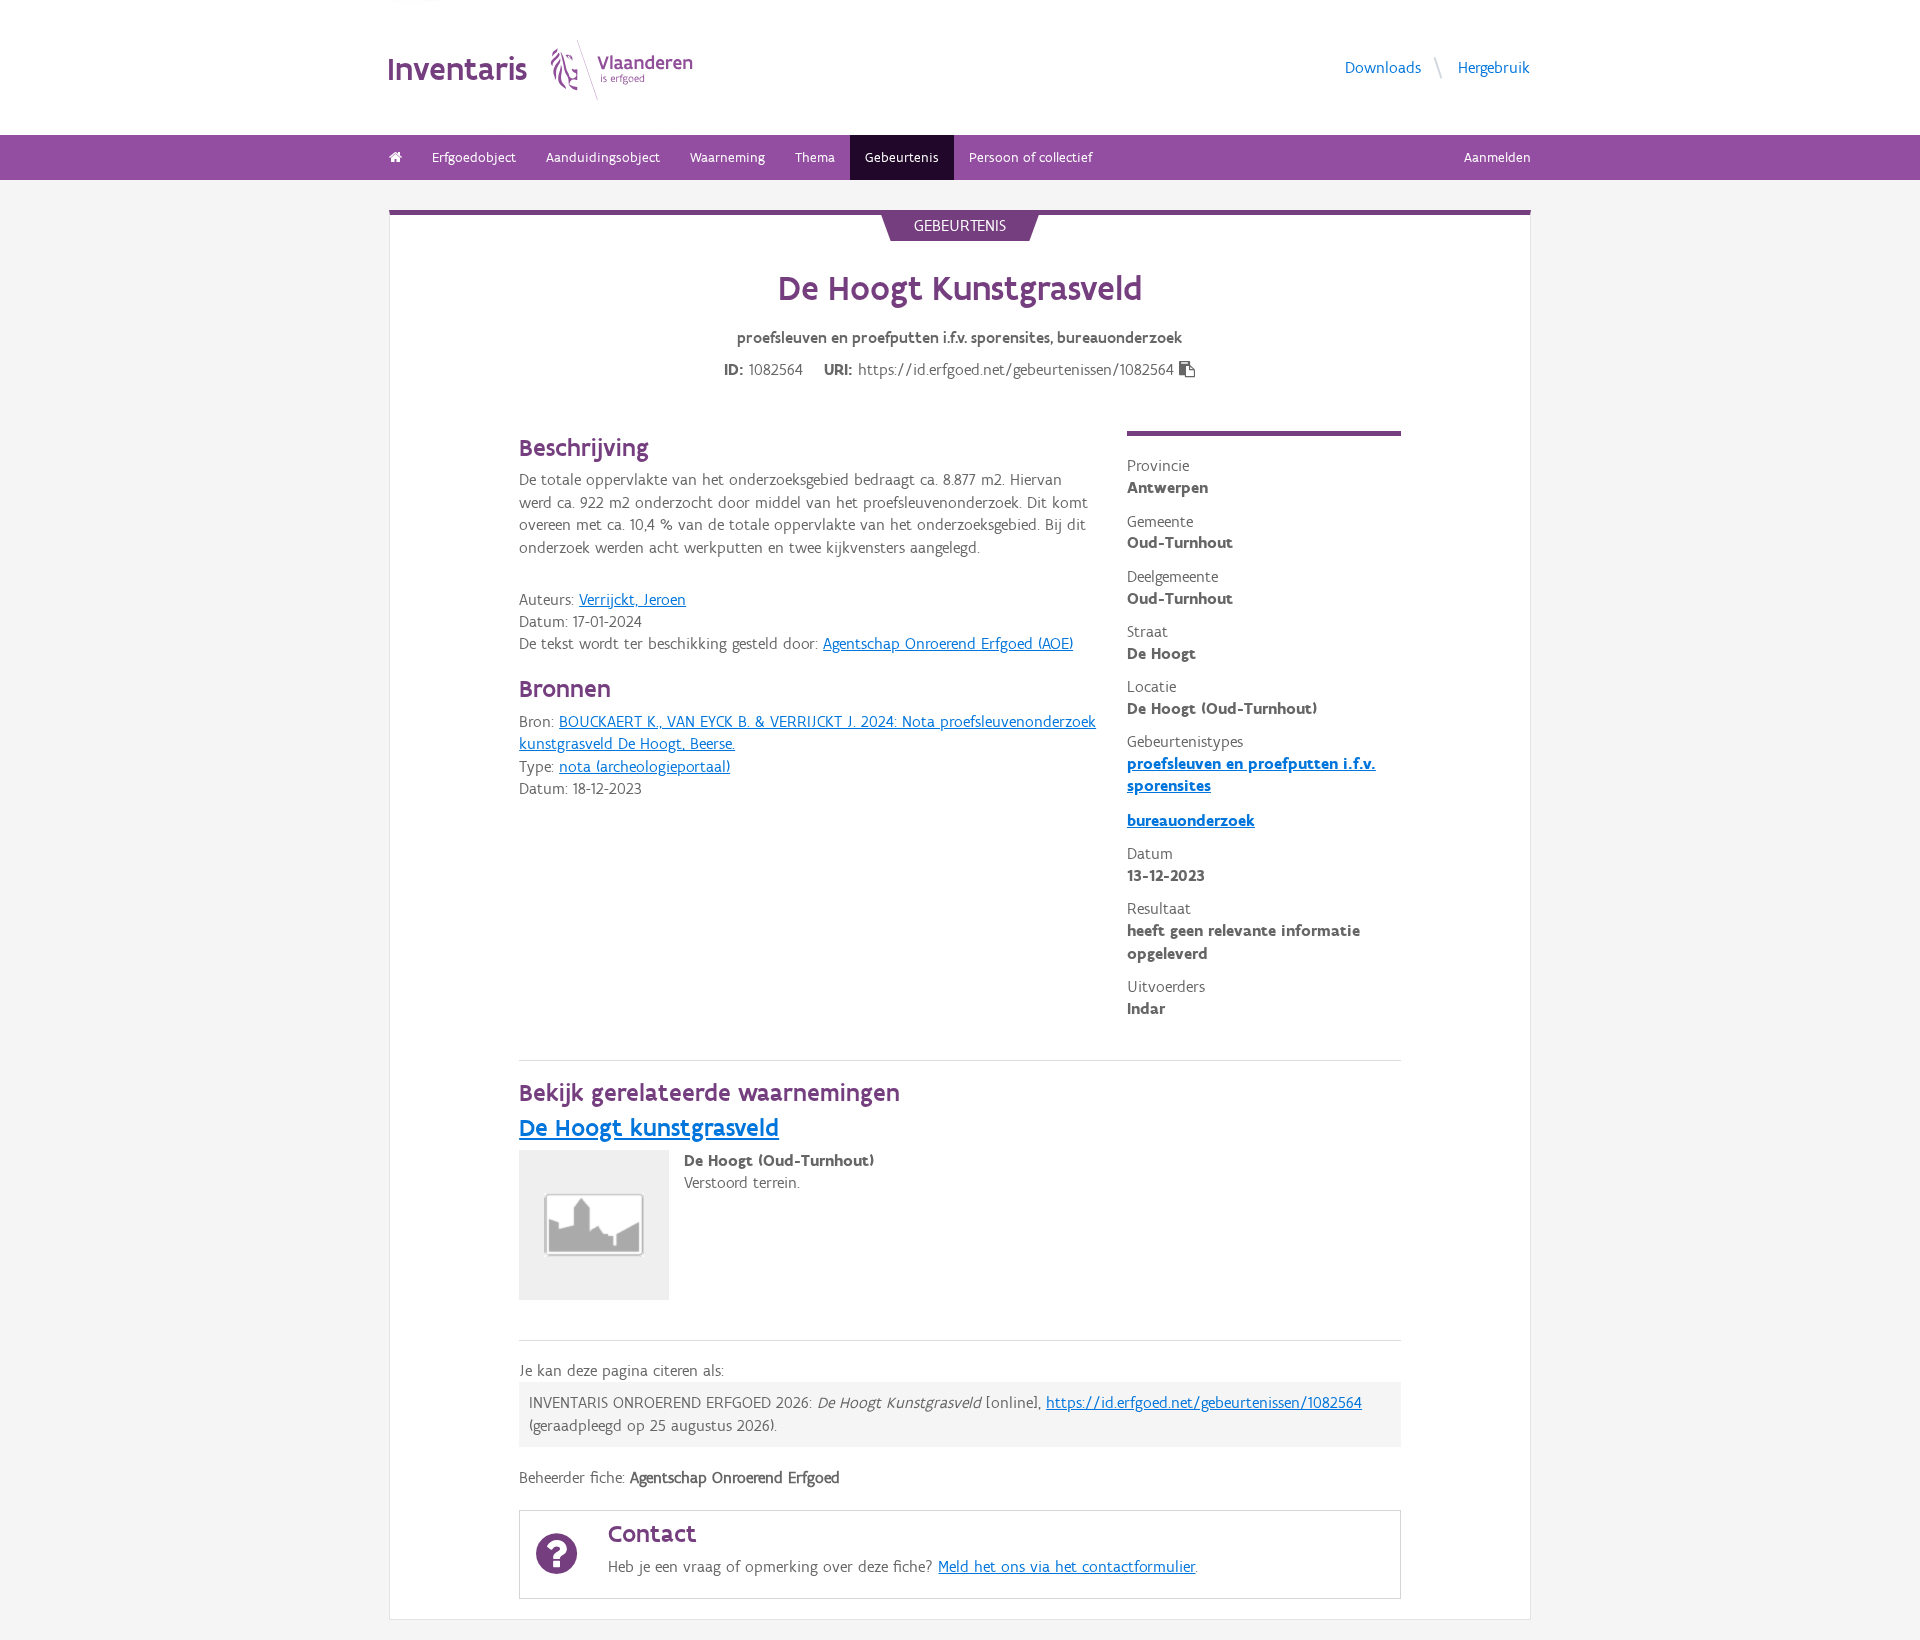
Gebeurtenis (902, 157)
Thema (815, 157)
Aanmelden (1497, 157)
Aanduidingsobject (603, 157)
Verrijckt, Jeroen (632, 599)
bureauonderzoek (1191, 820)
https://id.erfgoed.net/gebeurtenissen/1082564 (1204, 1402)
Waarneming (727, 157)
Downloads (1383, 66)
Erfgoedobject (474, 157)
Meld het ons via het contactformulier (1066, 1566)
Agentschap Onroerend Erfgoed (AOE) (948, 643)
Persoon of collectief (1030, 157)
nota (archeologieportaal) (644, 766)
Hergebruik (1494, 66)
